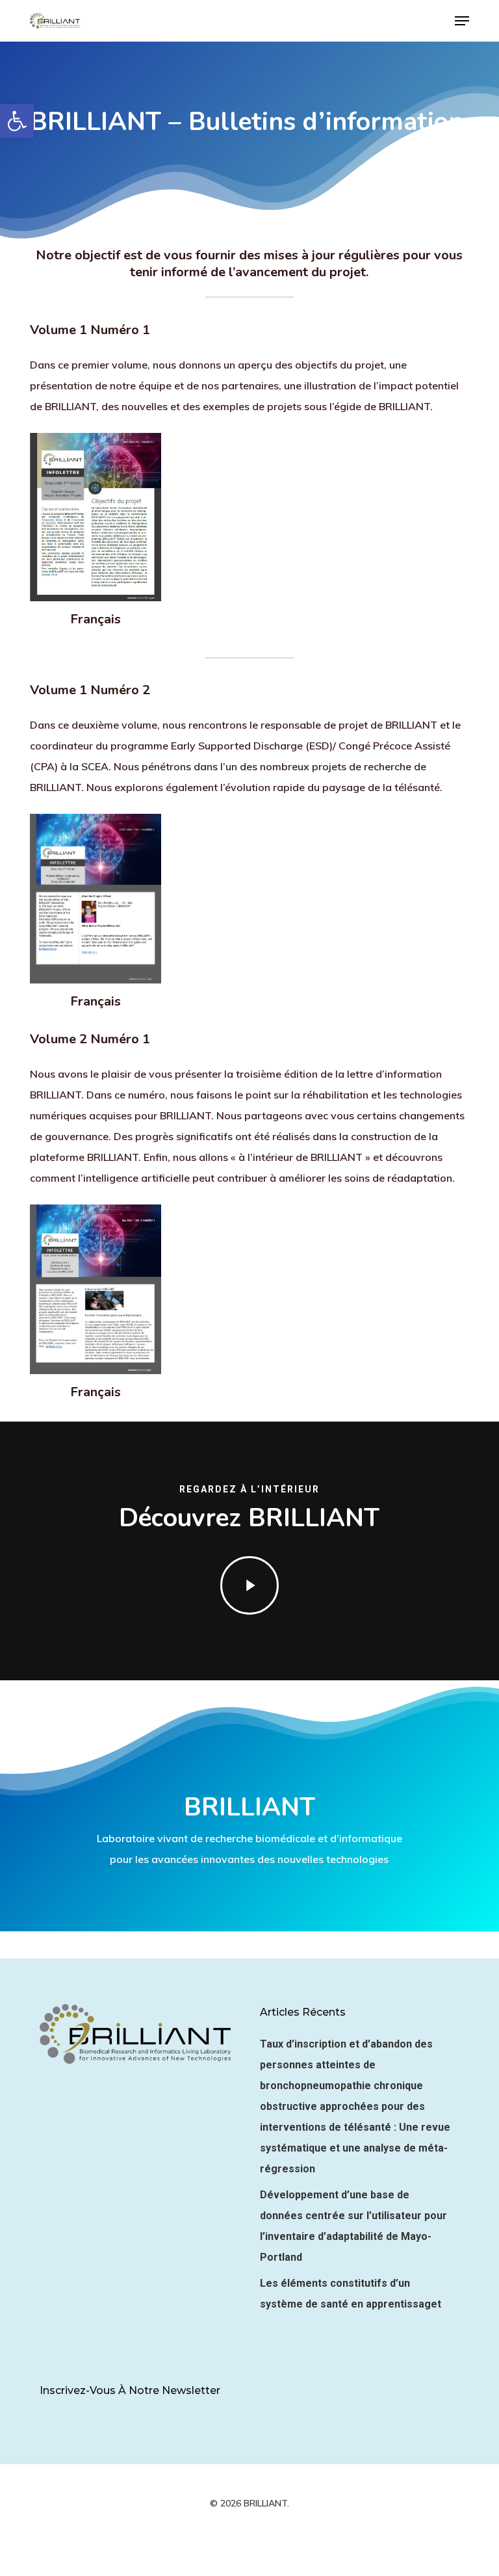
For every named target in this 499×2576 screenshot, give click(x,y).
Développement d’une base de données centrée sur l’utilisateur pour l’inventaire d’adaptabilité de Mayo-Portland (353, 2226)
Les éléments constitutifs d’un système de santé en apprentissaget (351, 2294)
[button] (17, 121)
